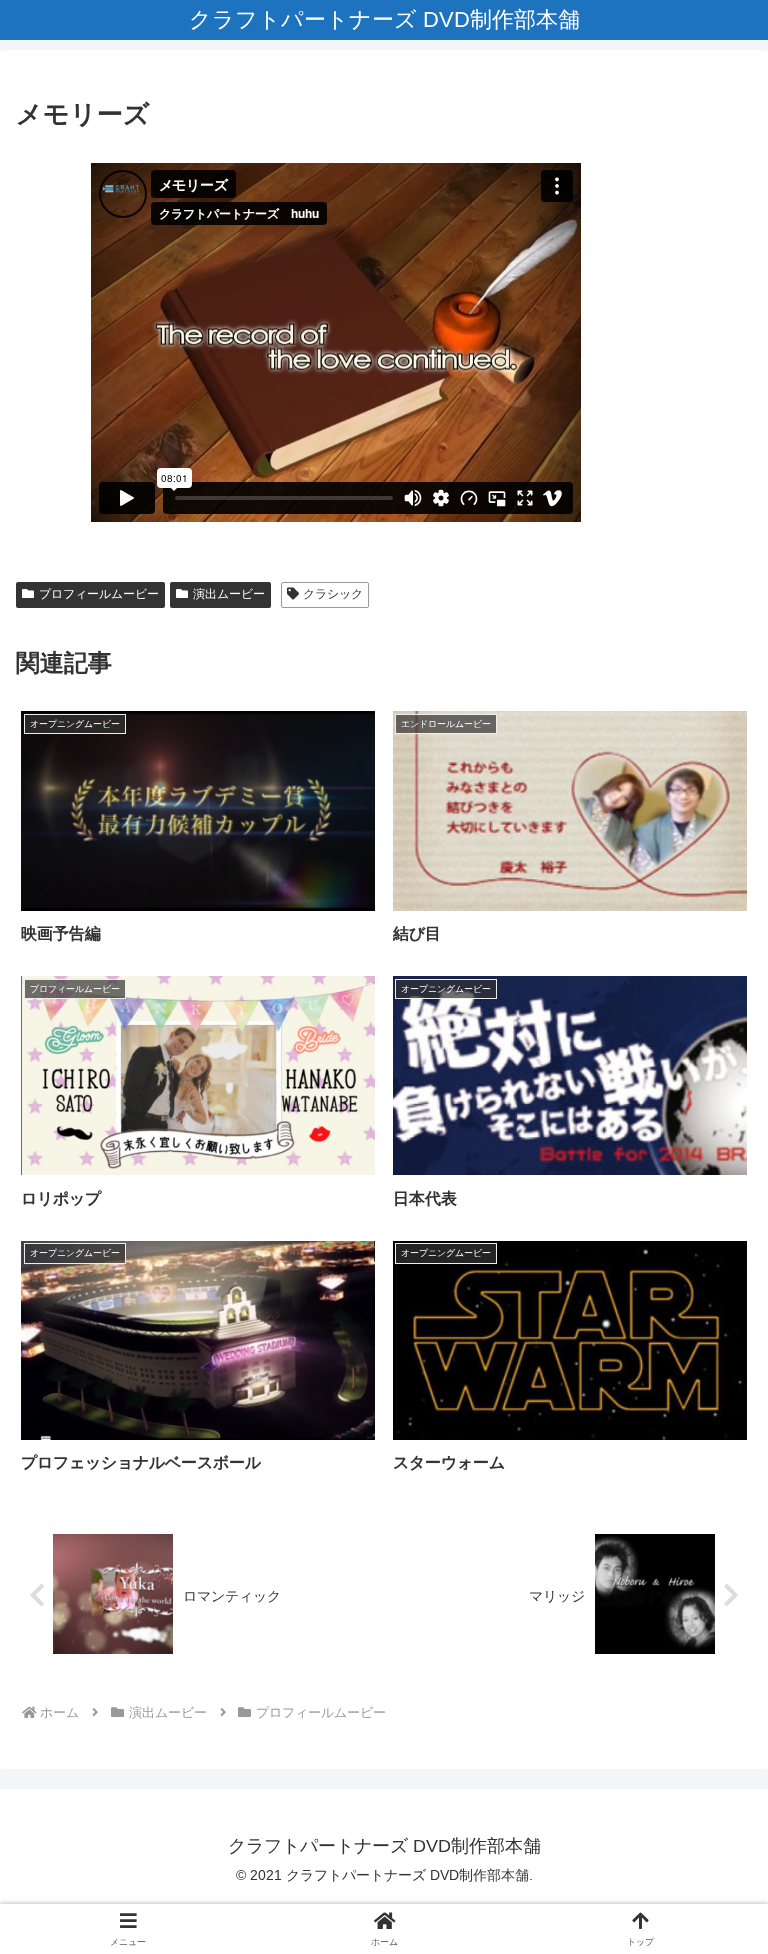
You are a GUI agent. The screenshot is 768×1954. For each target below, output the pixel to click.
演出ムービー (229, 594)
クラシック (333, 594)
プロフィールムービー (99, 594)
